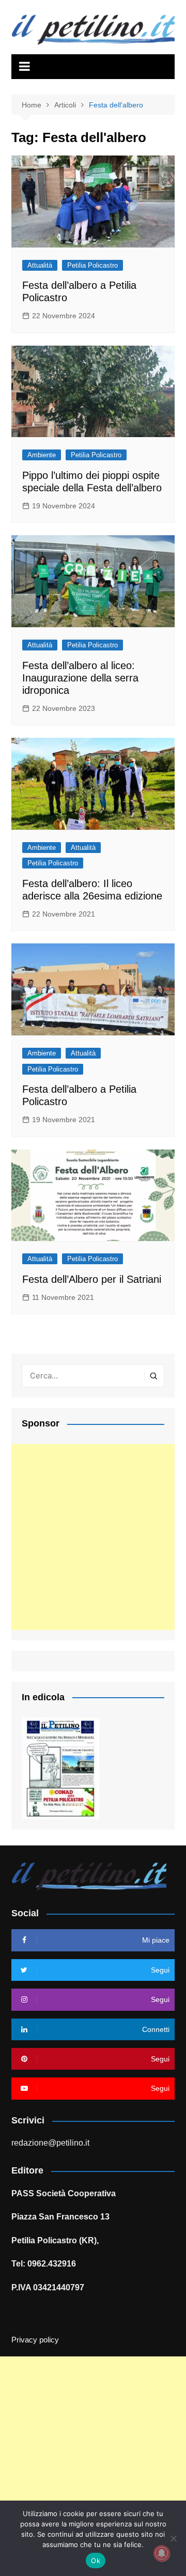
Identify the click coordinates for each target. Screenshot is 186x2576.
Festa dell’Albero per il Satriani (92, 1279)
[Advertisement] (93, 1537)
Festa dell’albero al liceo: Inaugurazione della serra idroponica (80, 678)
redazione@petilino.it (50, 2143)
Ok (96, 2561)
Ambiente (42, 455)
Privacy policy (35, 2340)
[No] (173, 2538)
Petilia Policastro (92, 265)
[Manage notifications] (162, 2553)
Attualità (40, 265)
